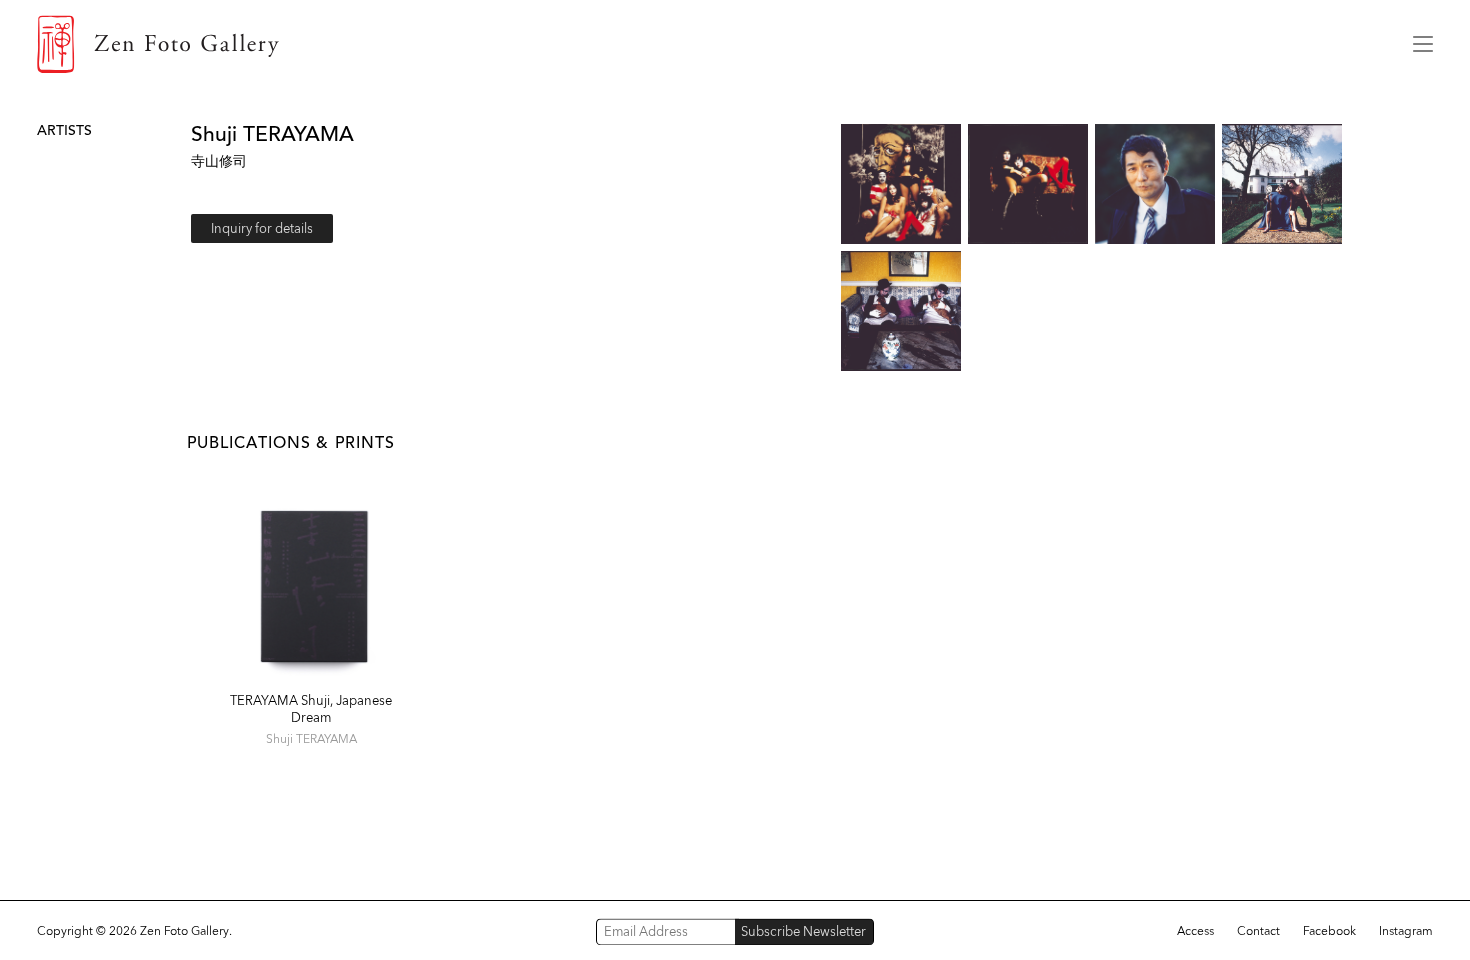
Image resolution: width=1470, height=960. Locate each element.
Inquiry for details (262, 228)
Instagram (1406, 931)
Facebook (1329, 931)
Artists (64, 130)
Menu (1423, 44)
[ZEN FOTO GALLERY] (710, 44)
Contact (1258, 931)
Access (1195, 931)
